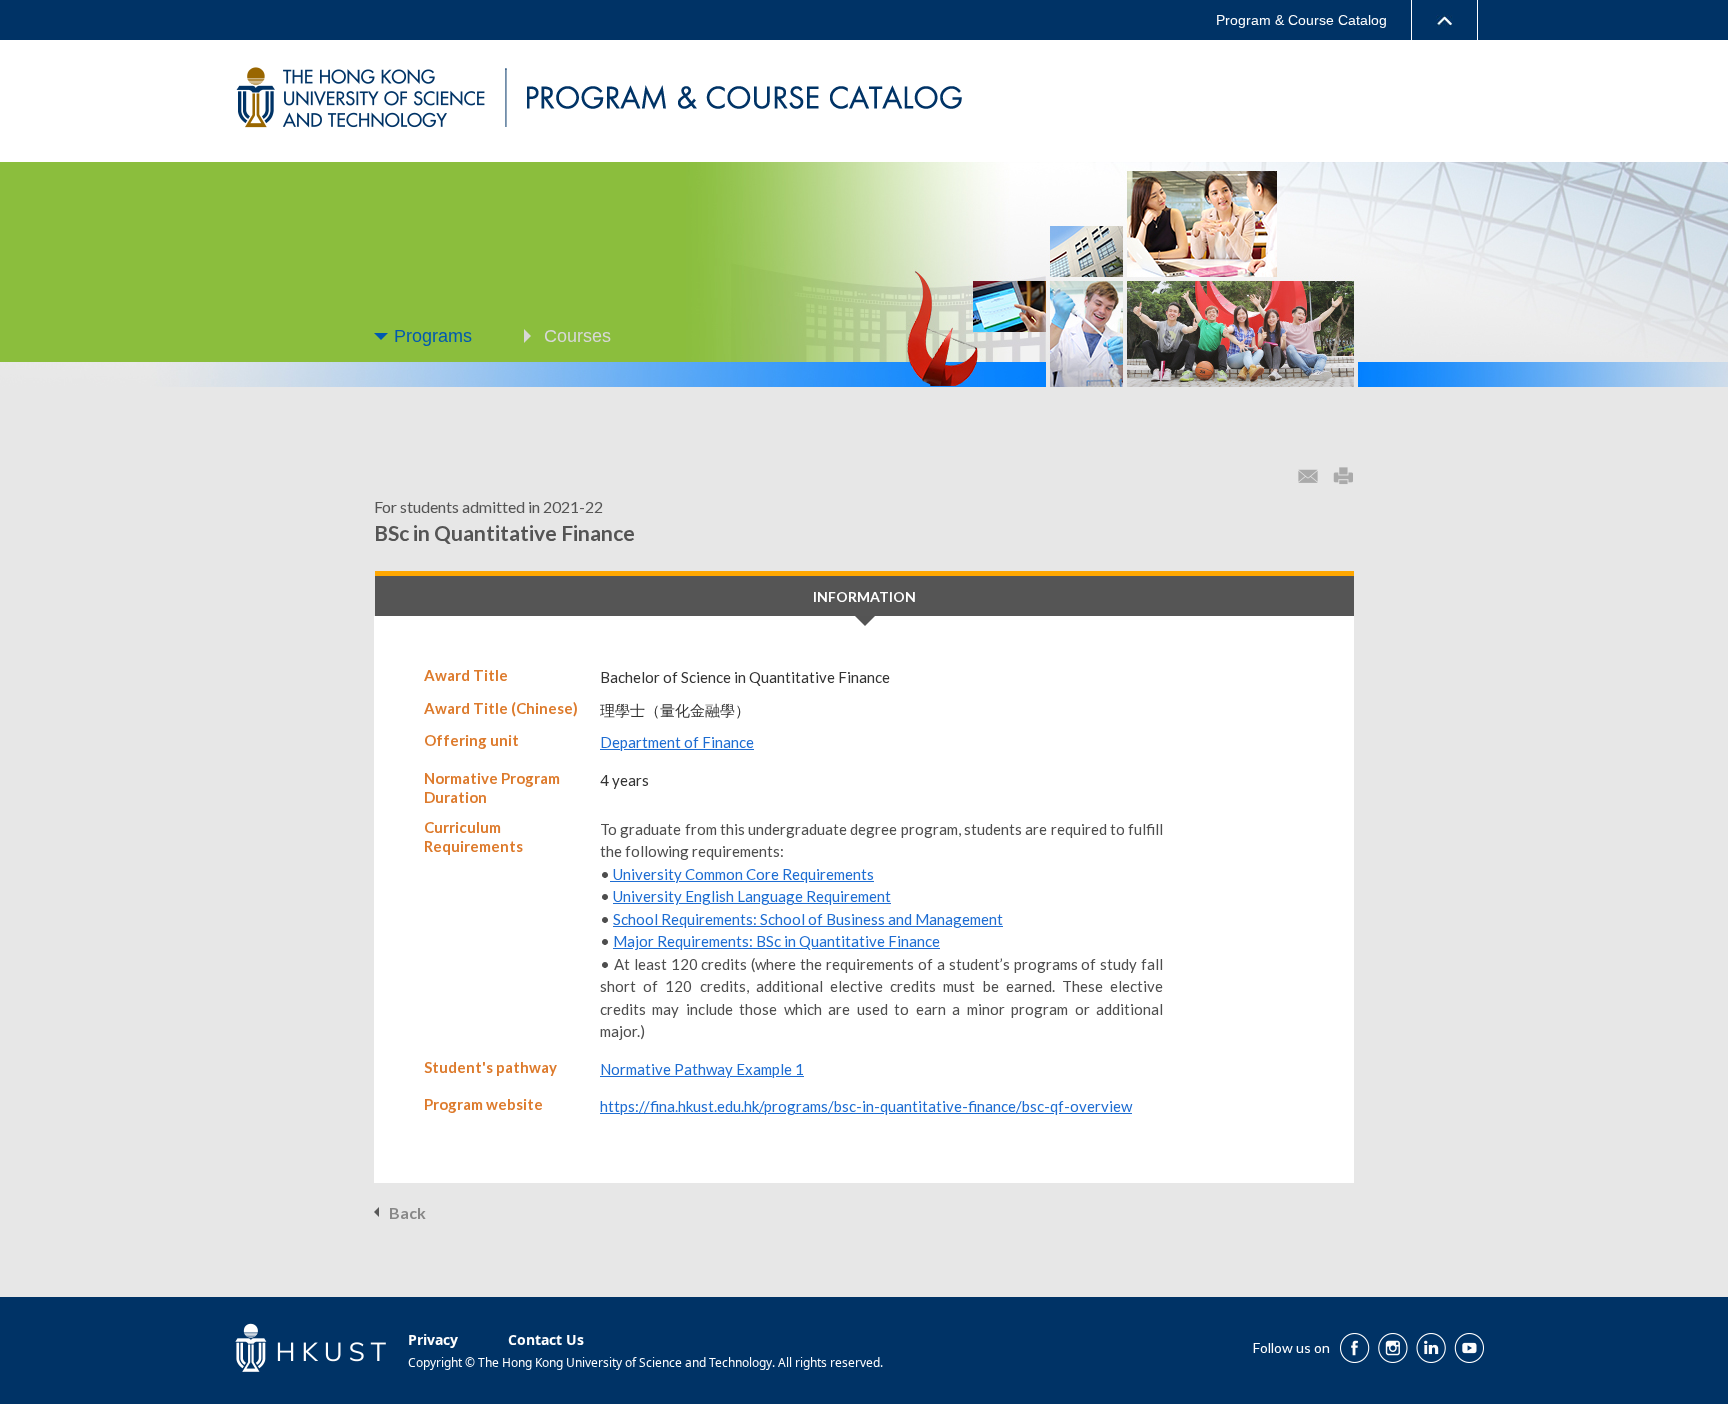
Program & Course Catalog (1301, 20)
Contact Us (546, 1339)
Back (407, 1212)
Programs (433, 336)
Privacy (433, 1339)
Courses (577, 336)
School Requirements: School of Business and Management (808, 919)
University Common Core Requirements (742, 874)
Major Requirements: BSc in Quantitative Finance (776, 941)
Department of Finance (677, 742)
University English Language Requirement (752, 896)
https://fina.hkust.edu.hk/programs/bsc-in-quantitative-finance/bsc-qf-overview (866, 1106)
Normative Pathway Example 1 (702, 1069)
